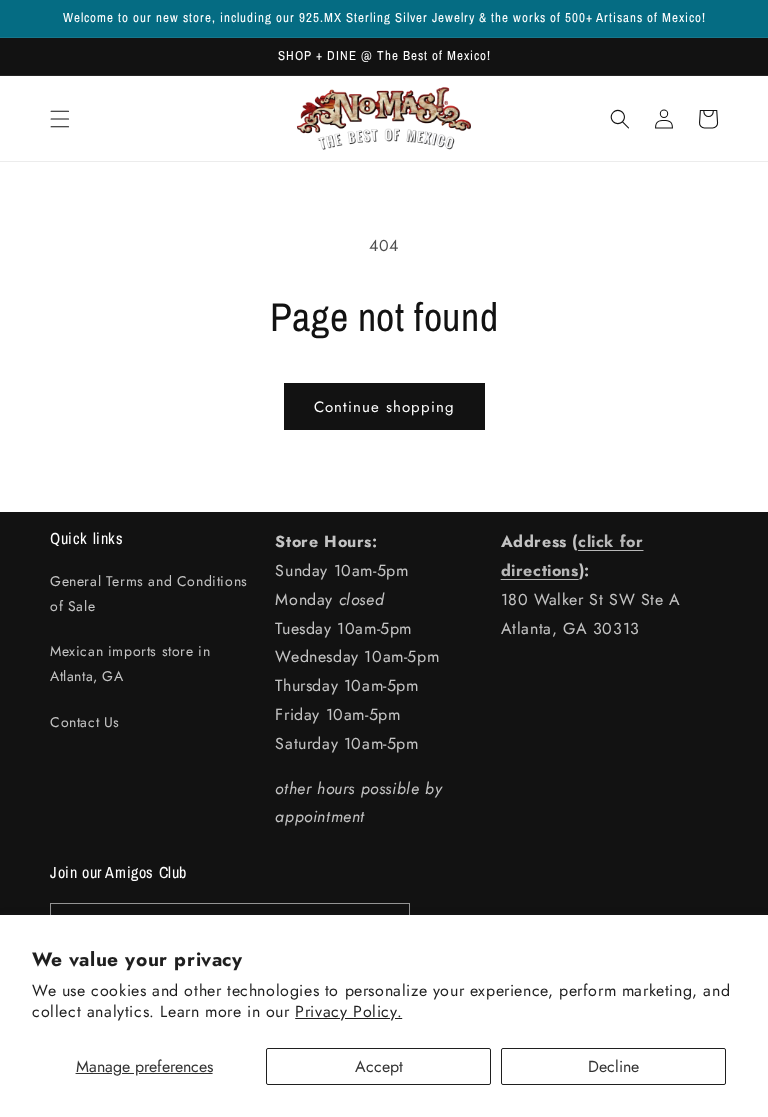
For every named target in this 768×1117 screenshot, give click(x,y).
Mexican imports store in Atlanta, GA (130, 663)
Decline (613, 1066)
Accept (379, 1066)
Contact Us (85, 722)
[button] (60, 119)
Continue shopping (384, 407)
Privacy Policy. (348, 1011)
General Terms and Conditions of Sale (149, 593)
